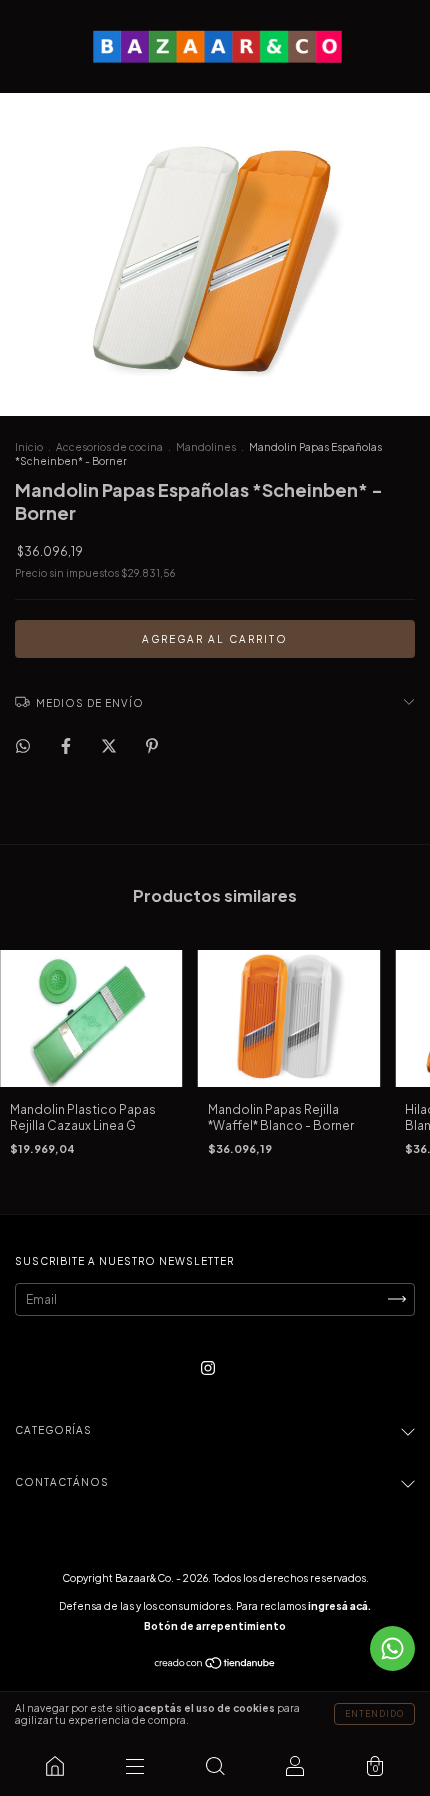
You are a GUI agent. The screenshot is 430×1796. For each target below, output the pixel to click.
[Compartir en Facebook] (67, 745)
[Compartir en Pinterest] (152, 745)
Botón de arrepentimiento (215, 1626)
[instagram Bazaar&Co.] (208, 1367)
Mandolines (206, 447)
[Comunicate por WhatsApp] (392, 1648)
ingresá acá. (339, 1606)
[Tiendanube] (215, 1665)
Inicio (29, 447)
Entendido (374, 1714)
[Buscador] (215, 1766)
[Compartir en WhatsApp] (23, 746)
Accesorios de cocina (109, 447)
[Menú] (135, 1766)
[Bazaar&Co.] (55, 1766)
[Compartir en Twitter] (110, 745)
